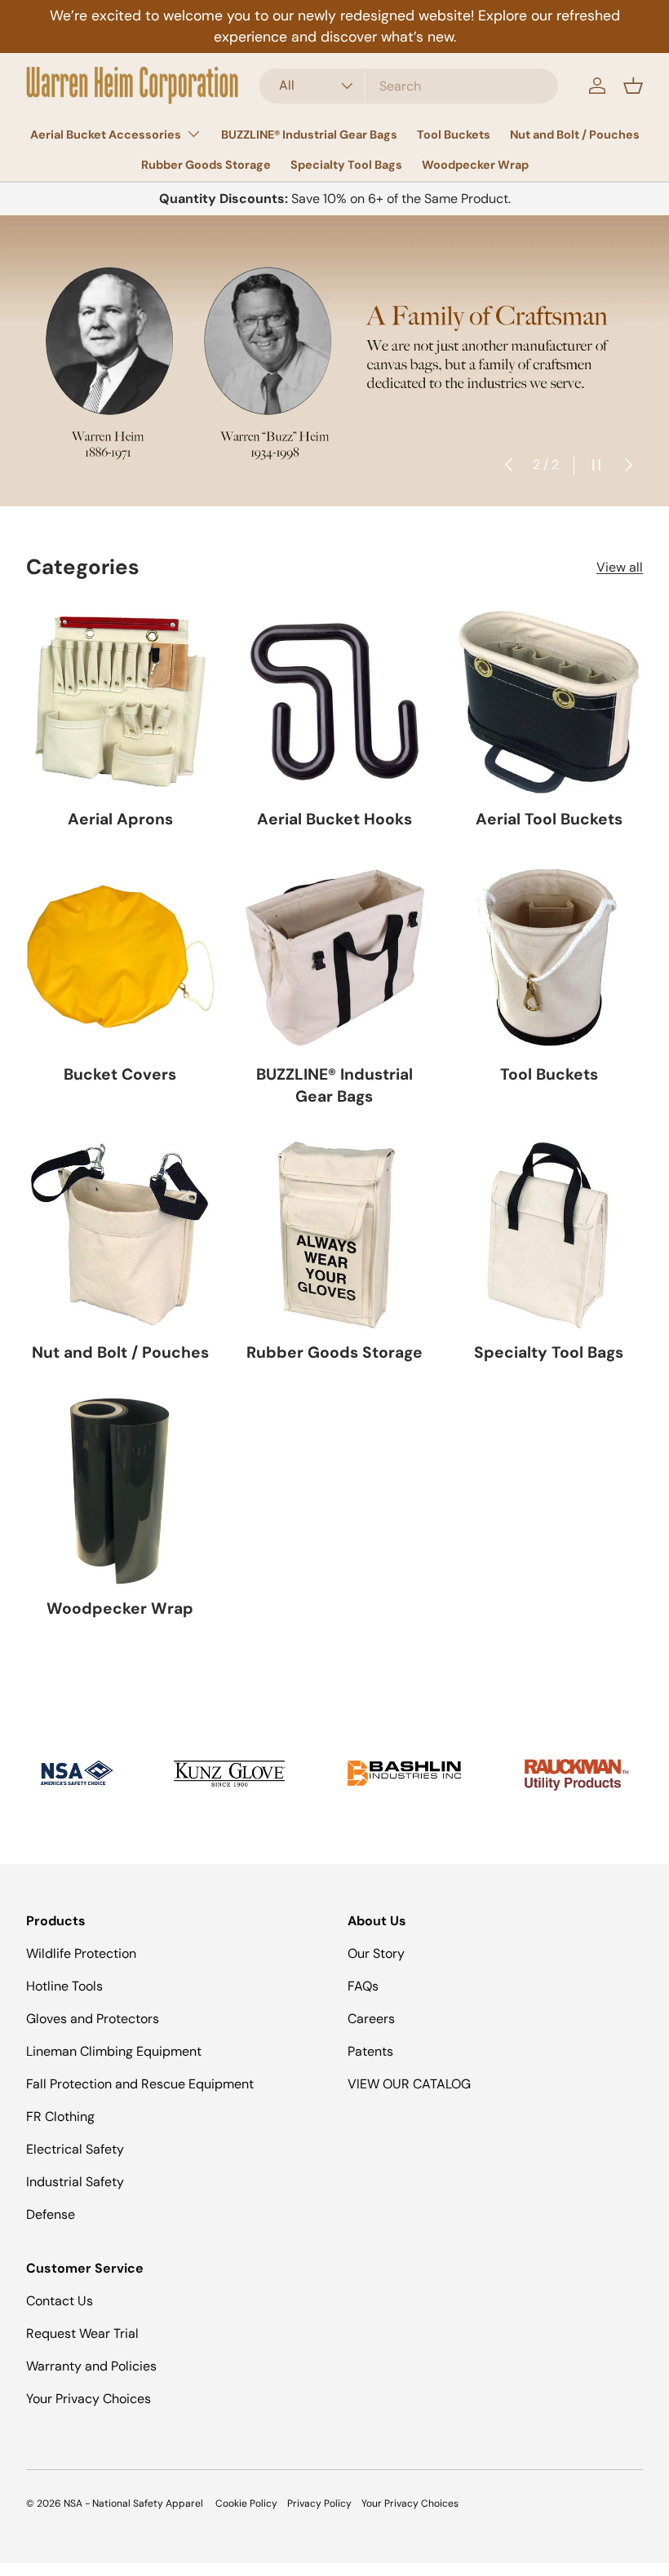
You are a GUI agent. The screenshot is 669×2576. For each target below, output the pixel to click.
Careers (371, 2019)
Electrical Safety (75, 2149)
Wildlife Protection (81, 1953)
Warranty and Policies (91, 2366)
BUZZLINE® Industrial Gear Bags (309, 135)
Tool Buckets (454, 135)
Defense (51, 2214)
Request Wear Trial (82, 2333)
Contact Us (60, 2301)
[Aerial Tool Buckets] (549, 702)
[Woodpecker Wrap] (120, 1491)
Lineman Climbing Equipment (114, 2051)
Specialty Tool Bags (346, 165)
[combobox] (408, 86)
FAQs (363, 1986)
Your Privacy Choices (89, 2399)
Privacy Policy (319, 2503)
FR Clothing (60, 2116)
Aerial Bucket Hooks (334, 819)
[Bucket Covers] (120, 958)
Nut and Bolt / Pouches (575, 135)
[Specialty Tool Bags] (549, 1235)
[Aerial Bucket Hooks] (335, 702)
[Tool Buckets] (549, 958)
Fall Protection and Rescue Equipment (140, 2084)
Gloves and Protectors (93, 2019)
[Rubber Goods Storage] (335, 1235)
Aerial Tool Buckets (549, 819)
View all (620, 567)
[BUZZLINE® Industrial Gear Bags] (335, 958)
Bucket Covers (120, 1074)
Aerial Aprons (120, 819)
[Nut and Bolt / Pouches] (120, 1235)
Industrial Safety (75, 2182)
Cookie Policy (246, 2503)
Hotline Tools (64, 1986)
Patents (370, 2051)
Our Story (376, 1953)
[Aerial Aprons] (120, 702)
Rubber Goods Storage (206, 165)
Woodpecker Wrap (475, 165)
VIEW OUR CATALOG (409, 2084)
